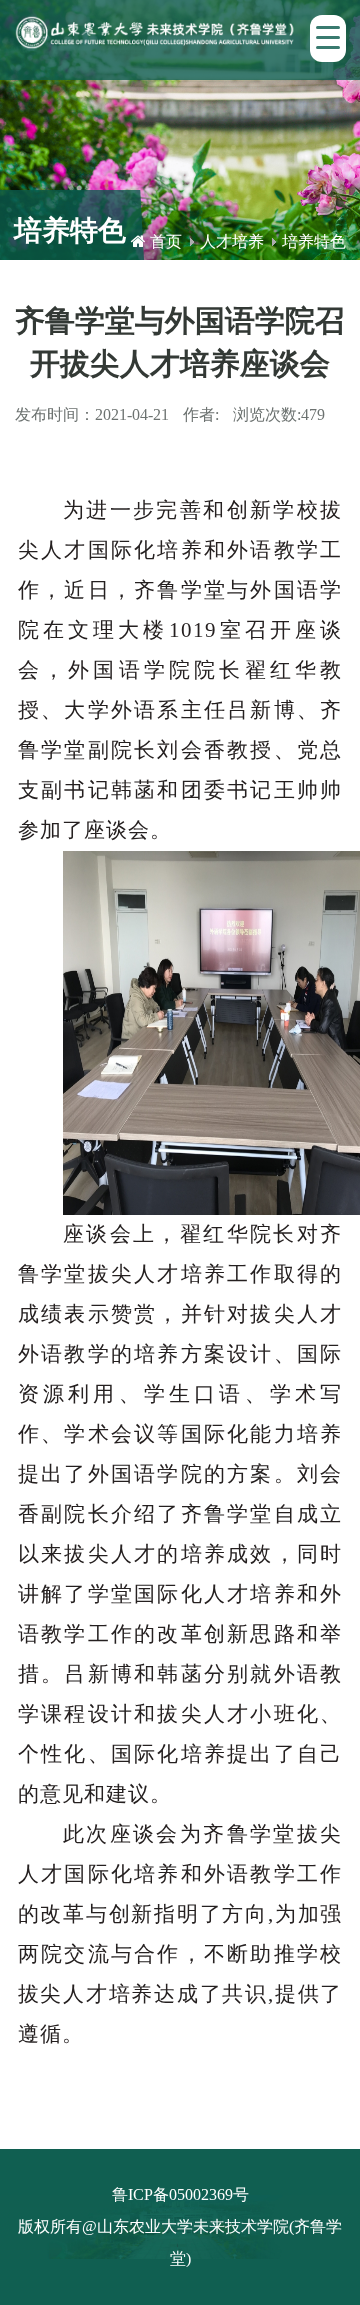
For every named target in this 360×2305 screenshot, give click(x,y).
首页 (166, 241)
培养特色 (314, 241)
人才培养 (232, 241)
